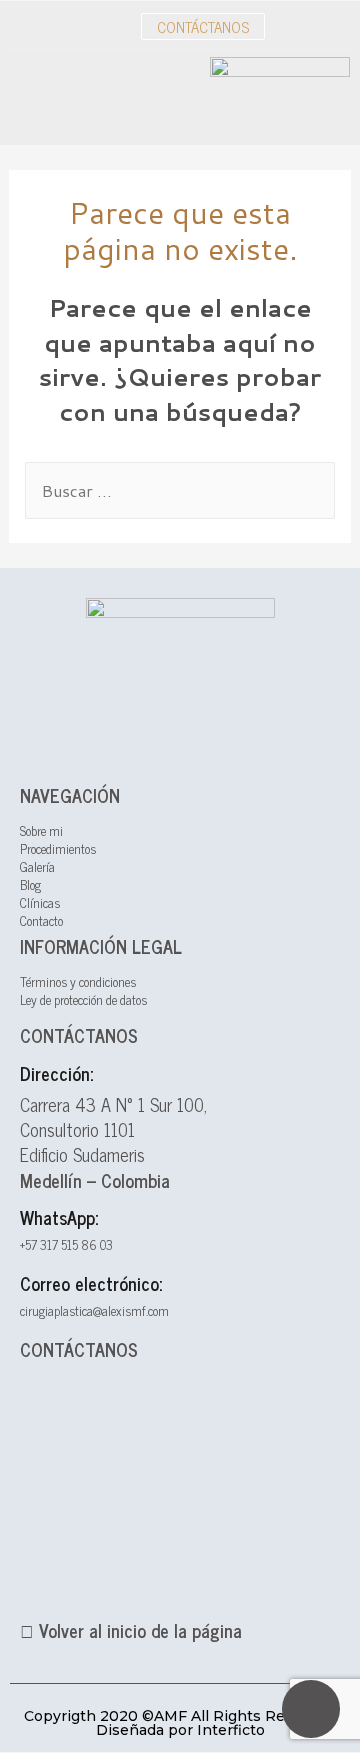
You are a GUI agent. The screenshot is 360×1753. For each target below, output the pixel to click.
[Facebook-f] (290, 26)
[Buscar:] (179, 490)
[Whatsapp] (311, 1709)
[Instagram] (335, 26)
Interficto (231, 1730)
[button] (203, 26)
